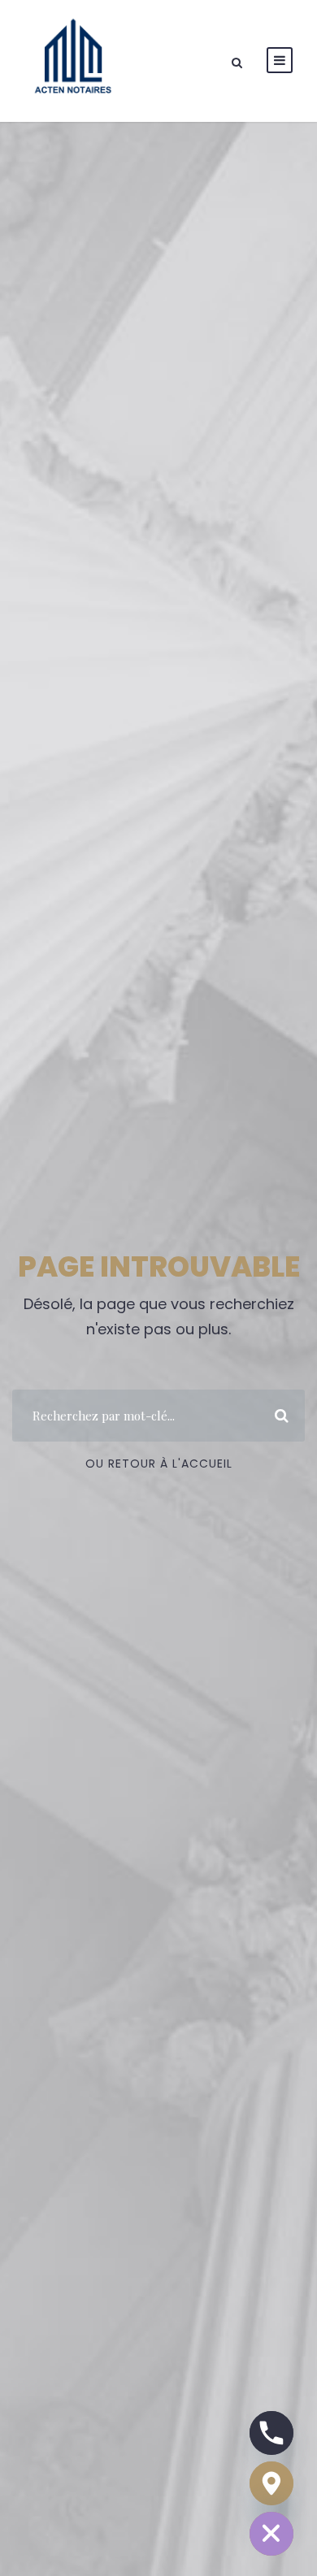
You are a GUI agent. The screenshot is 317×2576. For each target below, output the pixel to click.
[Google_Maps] (271, 2483)
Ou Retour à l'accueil (159, 1464)
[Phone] (271, 2433)
